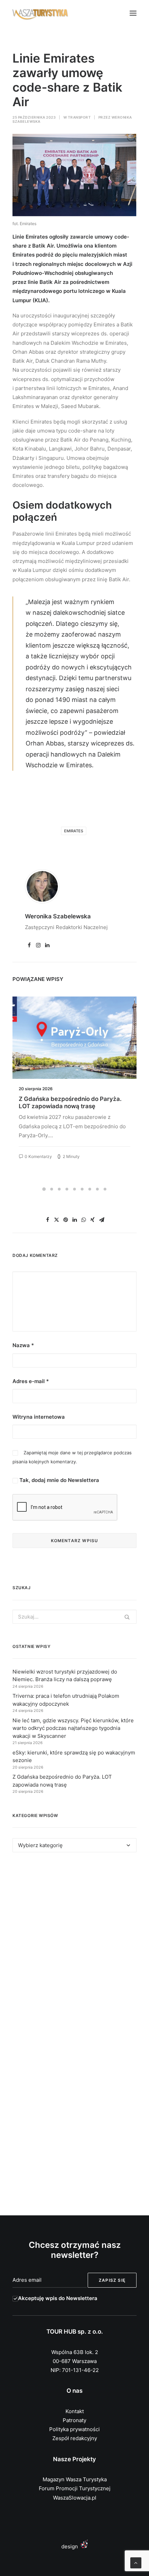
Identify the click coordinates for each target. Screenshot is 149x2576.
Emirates (74, 831)
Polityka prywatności (74, 2429)
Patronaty (74, 2420)
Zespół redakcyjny (75, 2438)
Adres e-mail (31, 1381)
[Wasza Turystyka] (40, 13)
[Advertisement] (74, 1947)
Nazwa (23, 1345)
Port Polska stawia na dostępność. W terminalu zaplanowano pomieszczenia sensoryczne (73, 1106)
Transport (80, 117)
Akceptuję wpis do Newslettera (58, 2298)
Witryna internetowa (39, 1417)
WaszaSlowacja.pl (75, 2498)
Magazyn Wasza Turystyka (75, 2479)
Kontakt (75, 2411)
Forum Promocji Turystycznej (75, 2488)
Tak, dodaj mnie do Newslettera (59, 1480)
